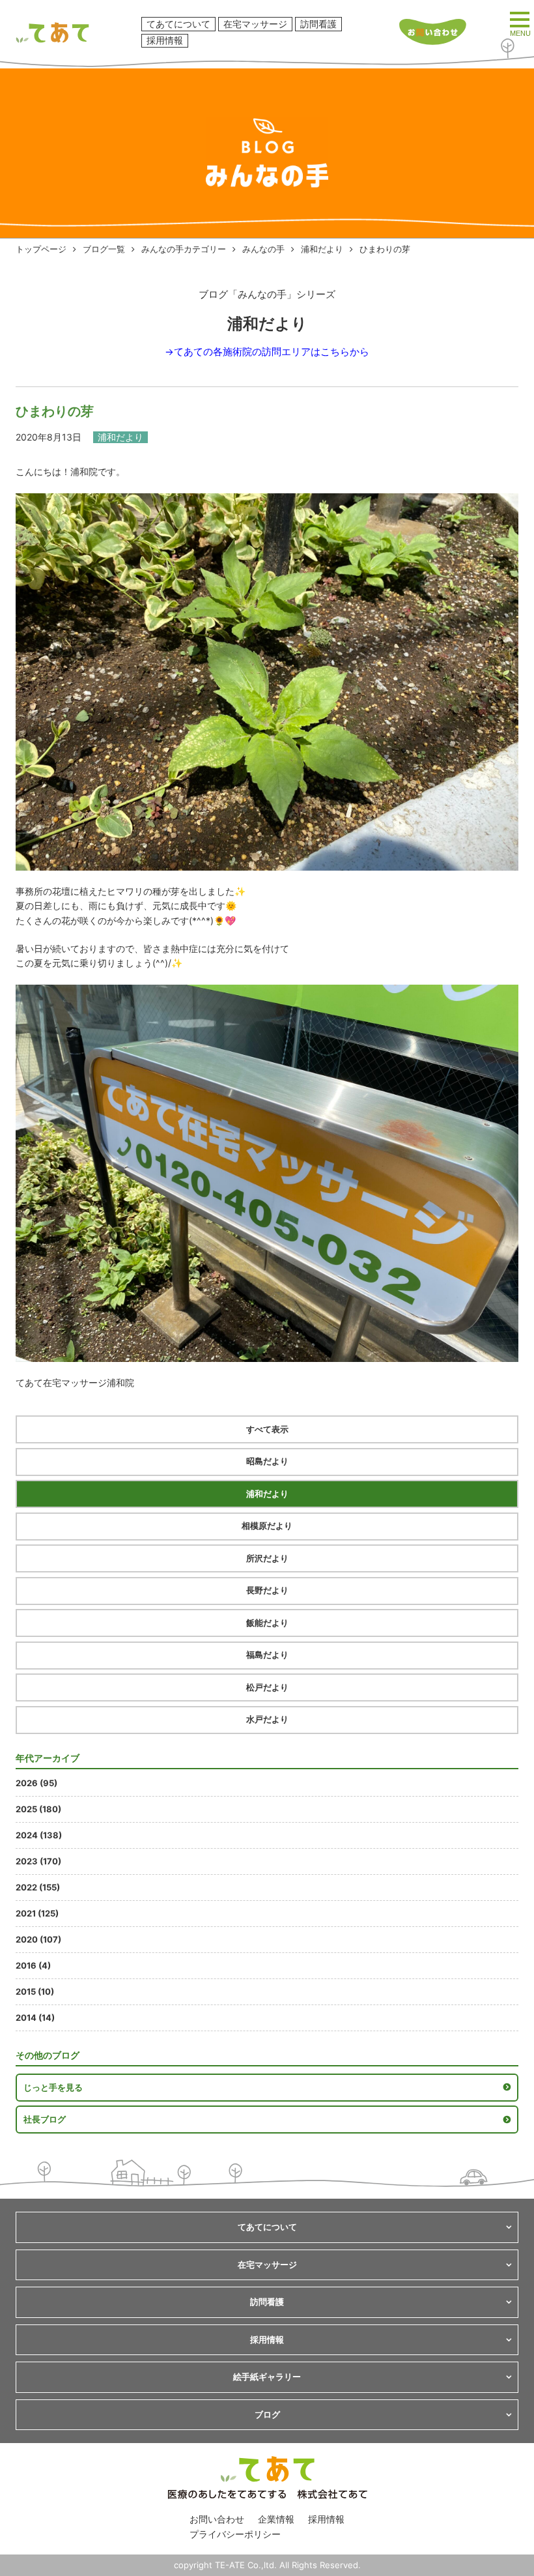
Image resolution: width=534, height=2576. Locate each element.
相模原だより (267, 1526)
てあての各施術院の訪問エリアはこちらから (272, 352)
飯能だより (267, 1623)
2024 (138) (39, 1835)
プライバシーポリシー (235, 2534)
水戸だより (267, 1719)
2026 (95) (36, 1783)
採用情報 (165, 40)
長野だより (267, 1590)
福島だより (267, 1655)
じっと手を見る (53, 2087)
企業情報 (276, 2519)
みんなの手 (263, 249)
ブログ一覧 (104, 249)
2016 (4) (33, 1965)
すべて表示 (267, 1429)
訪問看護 (318, 24)
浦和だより (322, 249)
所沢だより (267, 1558)
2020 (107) (38, 1939)
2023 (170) (38, 1861)
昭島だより (267, 1461)
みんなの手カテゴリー (184, 249)
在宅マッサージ (255, 24)
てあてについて (178, 24)
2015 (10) (35, 1991)
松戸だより (267, 1687)
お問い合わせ (217, 2519)
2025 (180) (38, 1809)
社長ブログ (45, 2119)
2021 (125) (37, 1913)
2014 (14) (35, 2018)
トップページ (41, 249)
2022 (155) (38, 1887)
